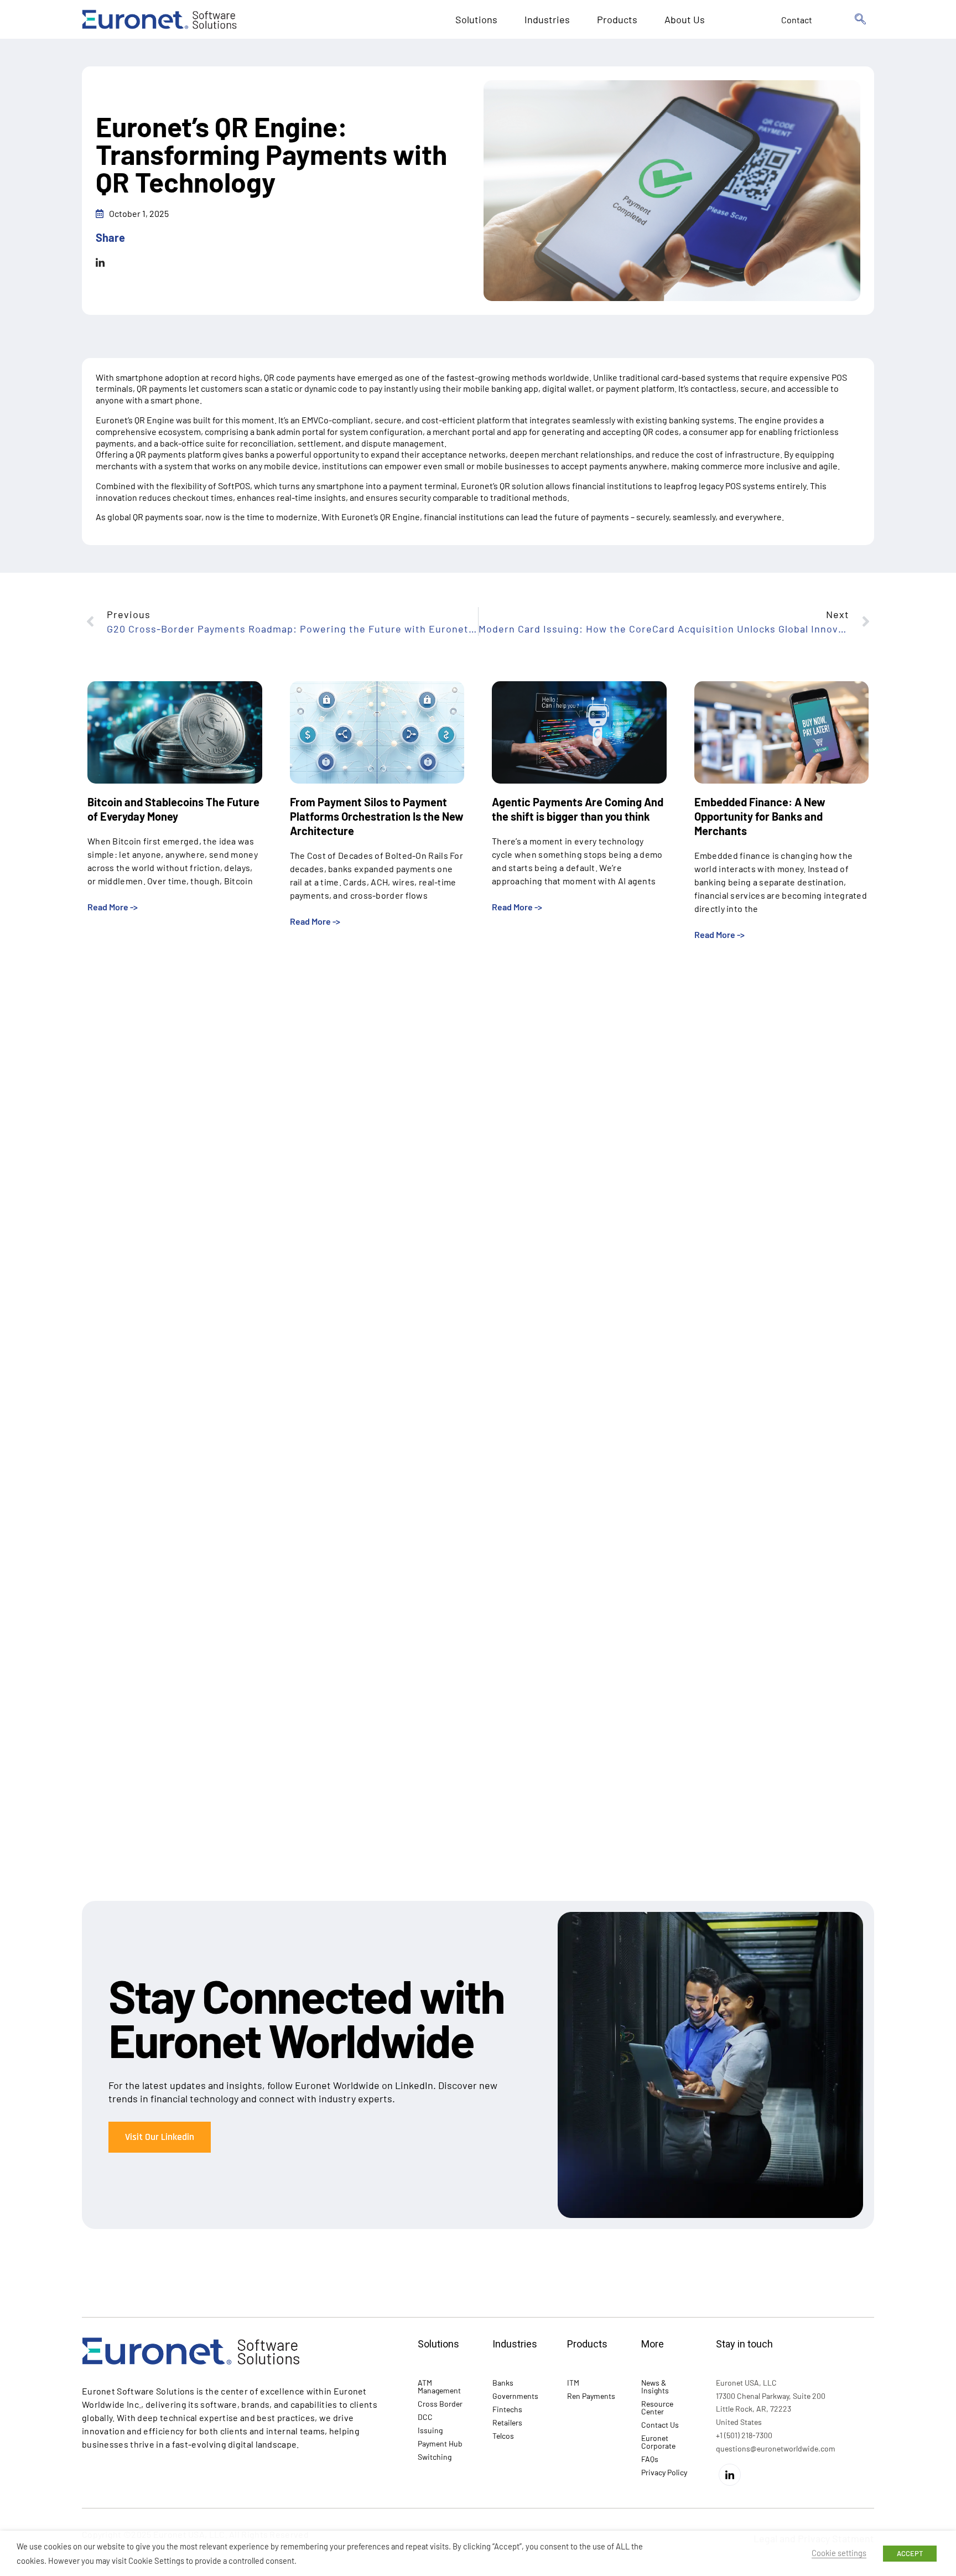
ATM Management (439, 2386)
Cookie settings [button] (839, 2553)
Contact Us (660, 2425)
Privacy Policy (664, 2472)
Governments (515, 2396)
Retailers (507, 2422)
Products (617, 19)
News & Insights (655, 2386)
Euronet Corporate (658, 2442)
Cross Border (440, 2404)
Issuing (430, 2430)
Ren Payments (591, 2396)
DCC (425, 2417)
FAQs (650, 2459)
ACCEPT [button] (910, 2553)
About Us (685, 19)
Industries (547, 19)
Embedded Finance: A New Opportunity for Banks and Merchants (760, 816)
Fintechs (507, 2409)
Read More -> (113, 907)
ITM (573, 2383)
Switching (435, 2457)
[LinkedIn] (730, 2475)
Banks (503, 2383)
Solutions (476, 19)
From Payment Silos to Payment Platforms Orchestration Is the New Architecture (377, 816)
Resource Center (657, 2407)
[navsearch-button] (860, 19)
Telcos (503, 2436)
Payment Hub (440, 2443)
